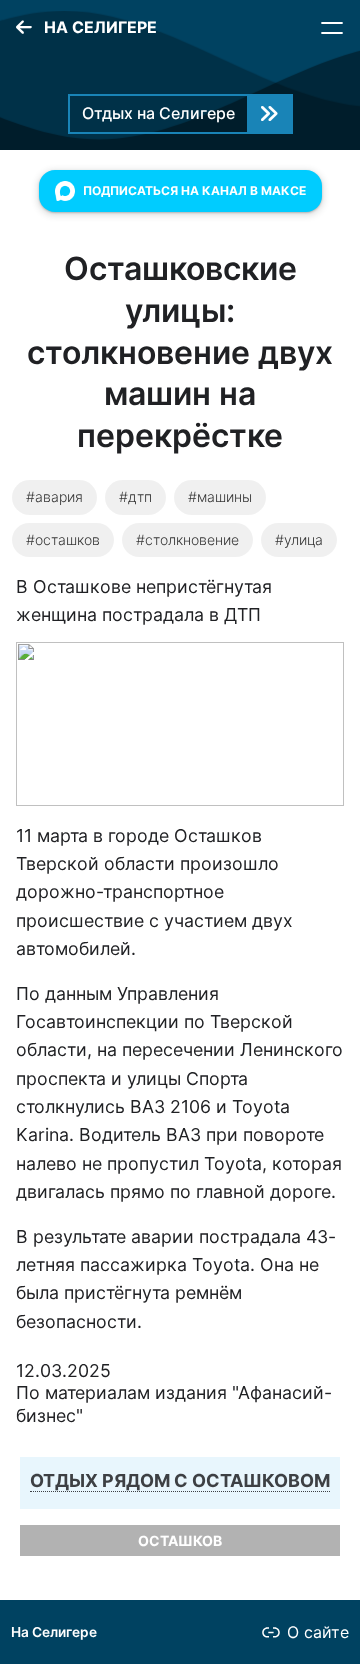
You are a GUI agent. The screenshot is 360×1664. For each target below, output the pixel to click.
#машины (220, 496)
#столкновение (187, 539)
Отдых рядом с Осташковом (180, 1480)
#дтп (135, 496)
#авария (54, 496)
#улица (299, 539)
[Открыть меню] (332, 28)
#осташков (63, 539)
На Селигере (54, 1632)
